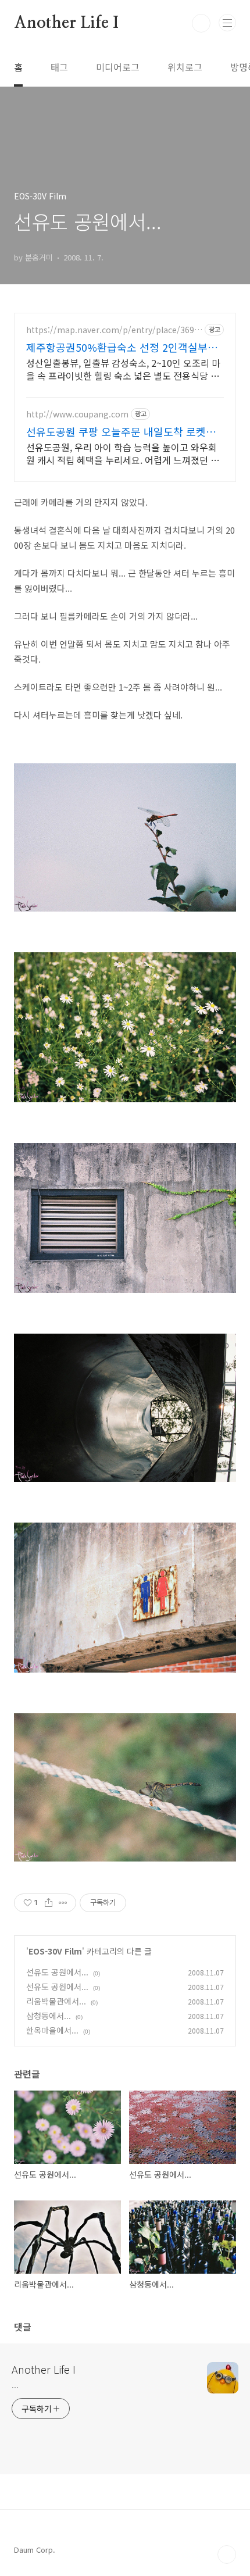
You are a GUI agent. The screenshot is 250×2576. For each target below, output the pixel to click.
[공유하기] (49, 1903)
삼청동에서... (49, 2016)
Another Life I (66, 23)
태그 (59, 67)
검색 (201, 23)
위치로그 (185, 67)
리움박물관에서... (56, 2001)
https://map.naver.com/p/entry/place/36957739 (112, 330)
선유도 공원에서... (57, 1972)
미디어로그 (118, 67)
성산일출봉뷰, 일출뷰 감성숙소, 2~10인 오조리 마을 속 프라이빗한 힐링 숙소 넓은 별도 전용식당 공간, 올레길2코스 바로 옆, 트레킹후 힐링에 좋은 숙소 (123, 369)
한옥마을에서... (52, 2030)
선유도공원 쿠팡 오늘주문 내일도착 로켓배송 (121, 431)
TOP (227, 2554)
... (15, 2385)
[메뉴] (227, 23)
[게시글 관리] (63, 1903)
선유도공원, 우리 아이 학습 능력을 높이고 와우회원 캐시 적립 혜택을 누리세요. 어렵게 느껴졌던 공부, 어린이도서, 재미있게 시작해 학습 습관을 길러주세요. (123, 453)
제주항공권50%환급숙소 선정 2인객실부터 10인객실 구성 (122, 347)
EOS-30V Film (55, 1951)
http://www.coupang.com (77, 414)
